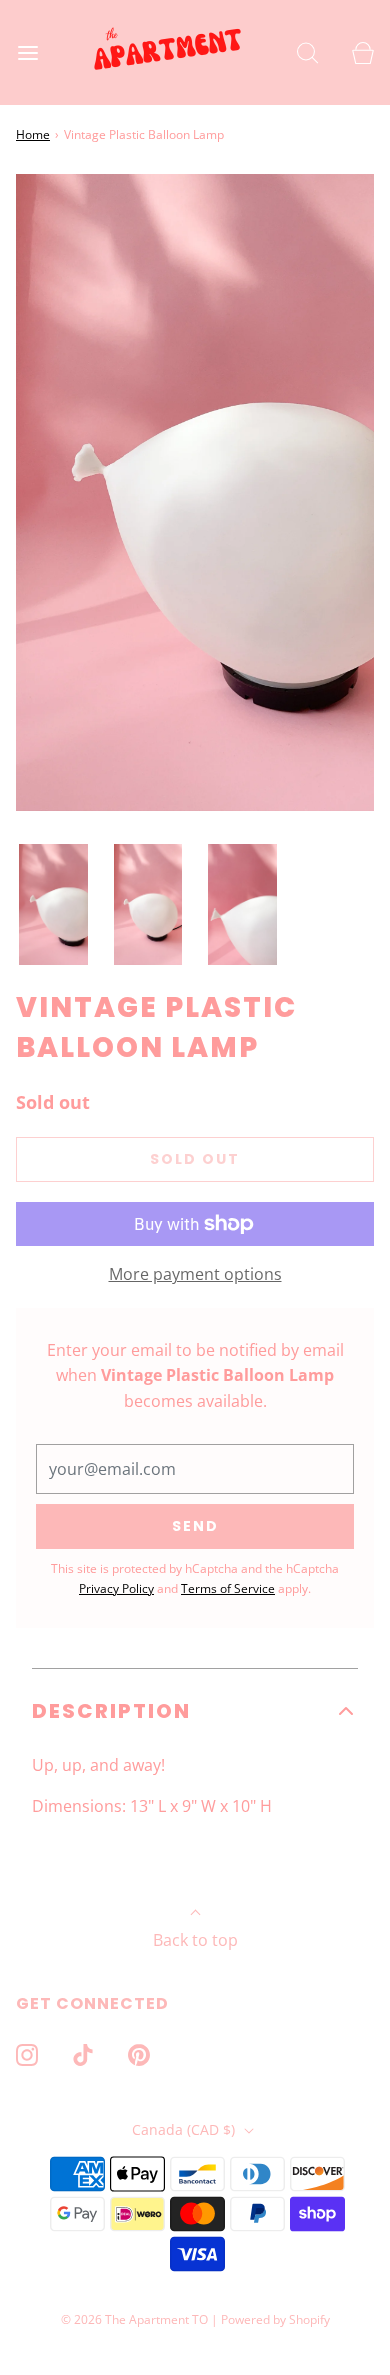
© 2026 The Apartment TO (134, 2319)
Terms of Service (228, 1588)
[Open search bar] (307, 52)
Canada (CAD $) (185, 2129)
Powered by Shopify (275, 2319)
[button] (53, 905)
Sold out (195, 1159)
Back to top (195, 1940)
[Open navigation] (27, 52)
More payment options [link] (195, 1274)
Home (33, 134)
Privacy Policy (116, 1588)
